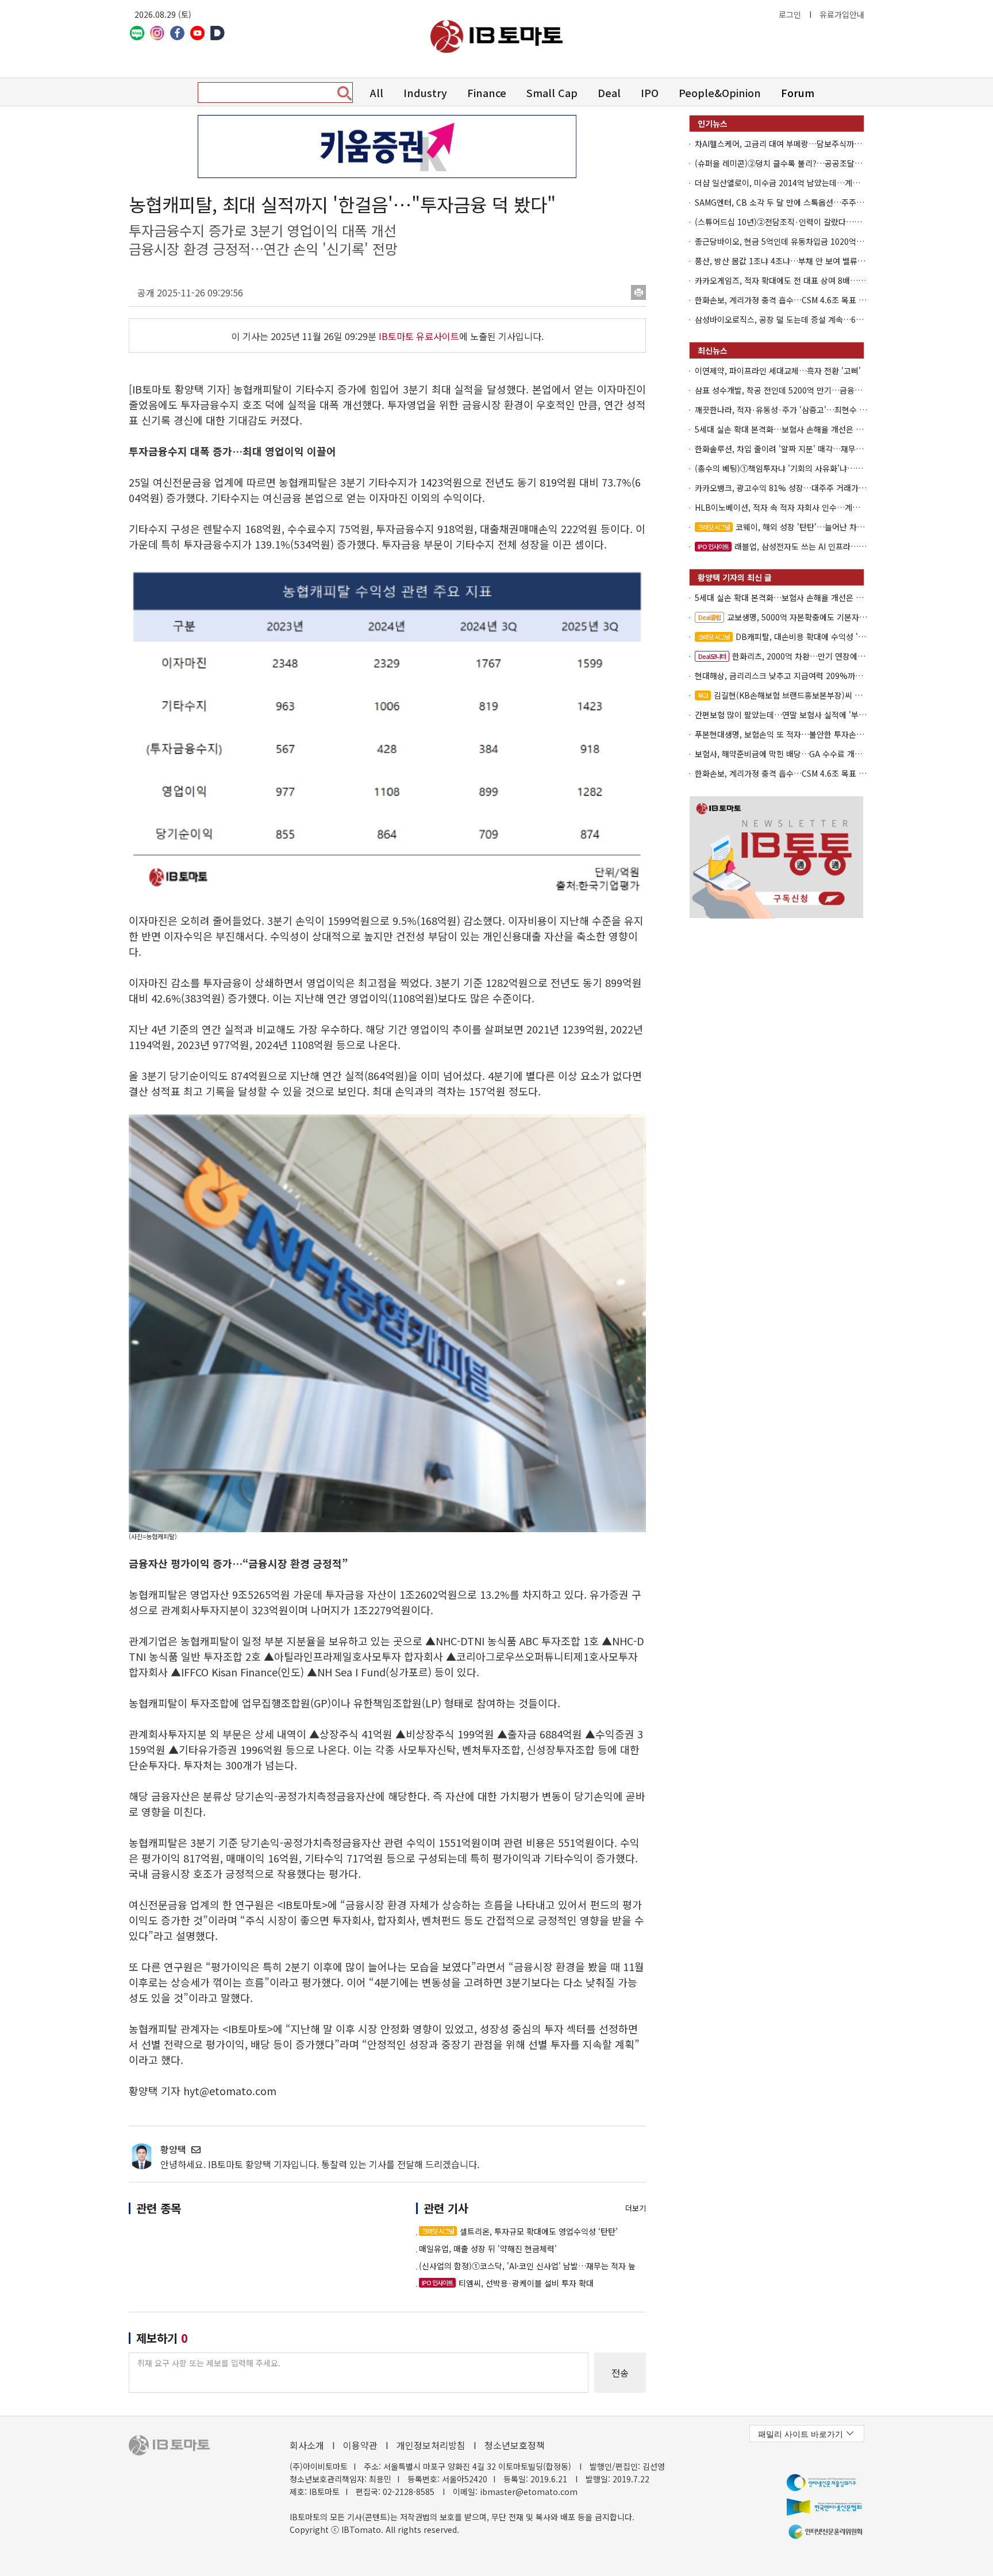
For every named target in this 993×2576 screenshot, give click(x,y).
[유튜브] (197, 33)
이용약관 (360, 2445)
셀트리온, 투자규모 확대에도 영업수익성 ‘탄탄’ (520, 2231)
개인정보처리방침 (431, 2445)
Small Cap (552, 92)
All (377, 92)
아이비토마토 (496, 36)
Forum (798, 92)
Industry (425, 92)
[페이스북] (177, 33)
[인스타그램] (157, 33)
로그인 (790, 14)
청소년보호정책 (515, 2445)
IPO (650, 92)
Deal (609, 92)
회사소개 (307, 2445)
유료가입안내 (842, 14)
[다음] (218, 33)
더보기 (636, 2208)
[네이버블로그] (137, 33)
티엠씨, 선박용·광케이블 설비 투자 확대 (508, 2283)
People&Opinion (720, 92)
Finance (487, 92)
